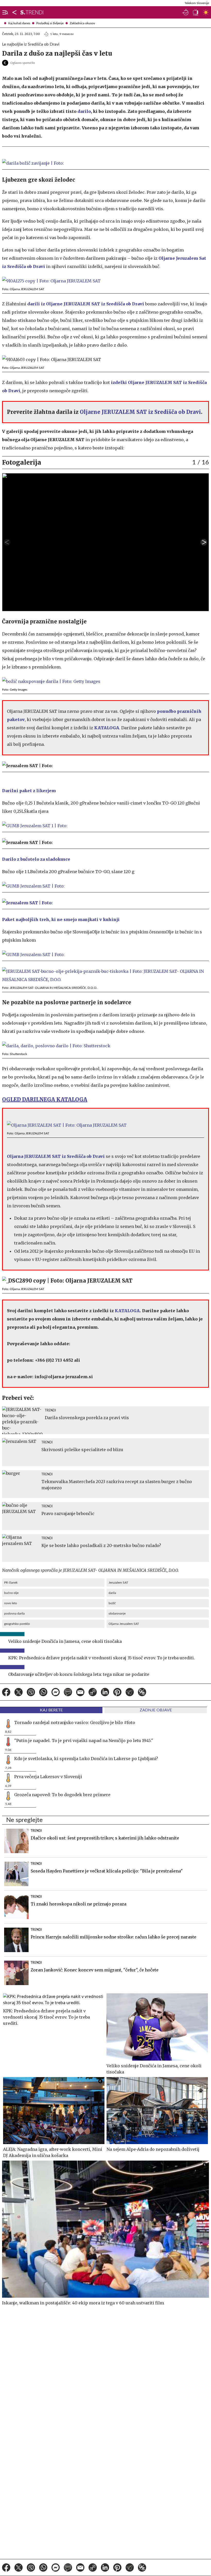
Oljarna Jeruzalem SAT (124, 1624)
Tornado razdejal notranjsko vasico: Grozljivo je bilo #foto (75, 1722)
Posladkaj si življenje (50, 23)
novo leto (11, 1603)
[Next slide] (204, 542)
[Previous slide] (7, 542)
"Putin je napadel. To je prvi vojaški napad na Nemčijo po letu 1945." (84, 1741)
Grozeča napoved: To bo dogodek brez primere (62, 1795)
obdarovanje (117, 1613)
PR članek (11, 1583)
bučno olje (11, 1593)
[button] (4, 12)
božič (112, 1603)
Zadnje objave (156, 1710)
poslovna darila (14, 1613)
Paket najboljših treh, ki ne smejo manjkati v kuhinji (61, 919)
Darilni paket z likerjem (29, 791)
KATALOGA (107, 728)
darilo (84, 111)
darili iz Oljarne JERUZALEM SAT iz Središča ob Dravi (86, 304)
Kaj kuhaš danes (19, 23)
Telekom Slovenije (197, 3)
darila (112, 1593)
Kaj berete (51, 1710)
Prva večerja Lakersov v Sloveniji (48, 1777)
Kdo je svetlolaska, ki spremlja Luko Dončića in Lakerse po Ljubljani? (86, 1759)
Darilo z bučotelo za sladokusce (36, 859)
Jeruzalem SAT (118, 1583)
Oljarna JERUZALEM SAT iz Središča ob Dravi (56, 1156)
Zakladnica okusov (82, 23)
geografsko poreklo (17, 1624)
